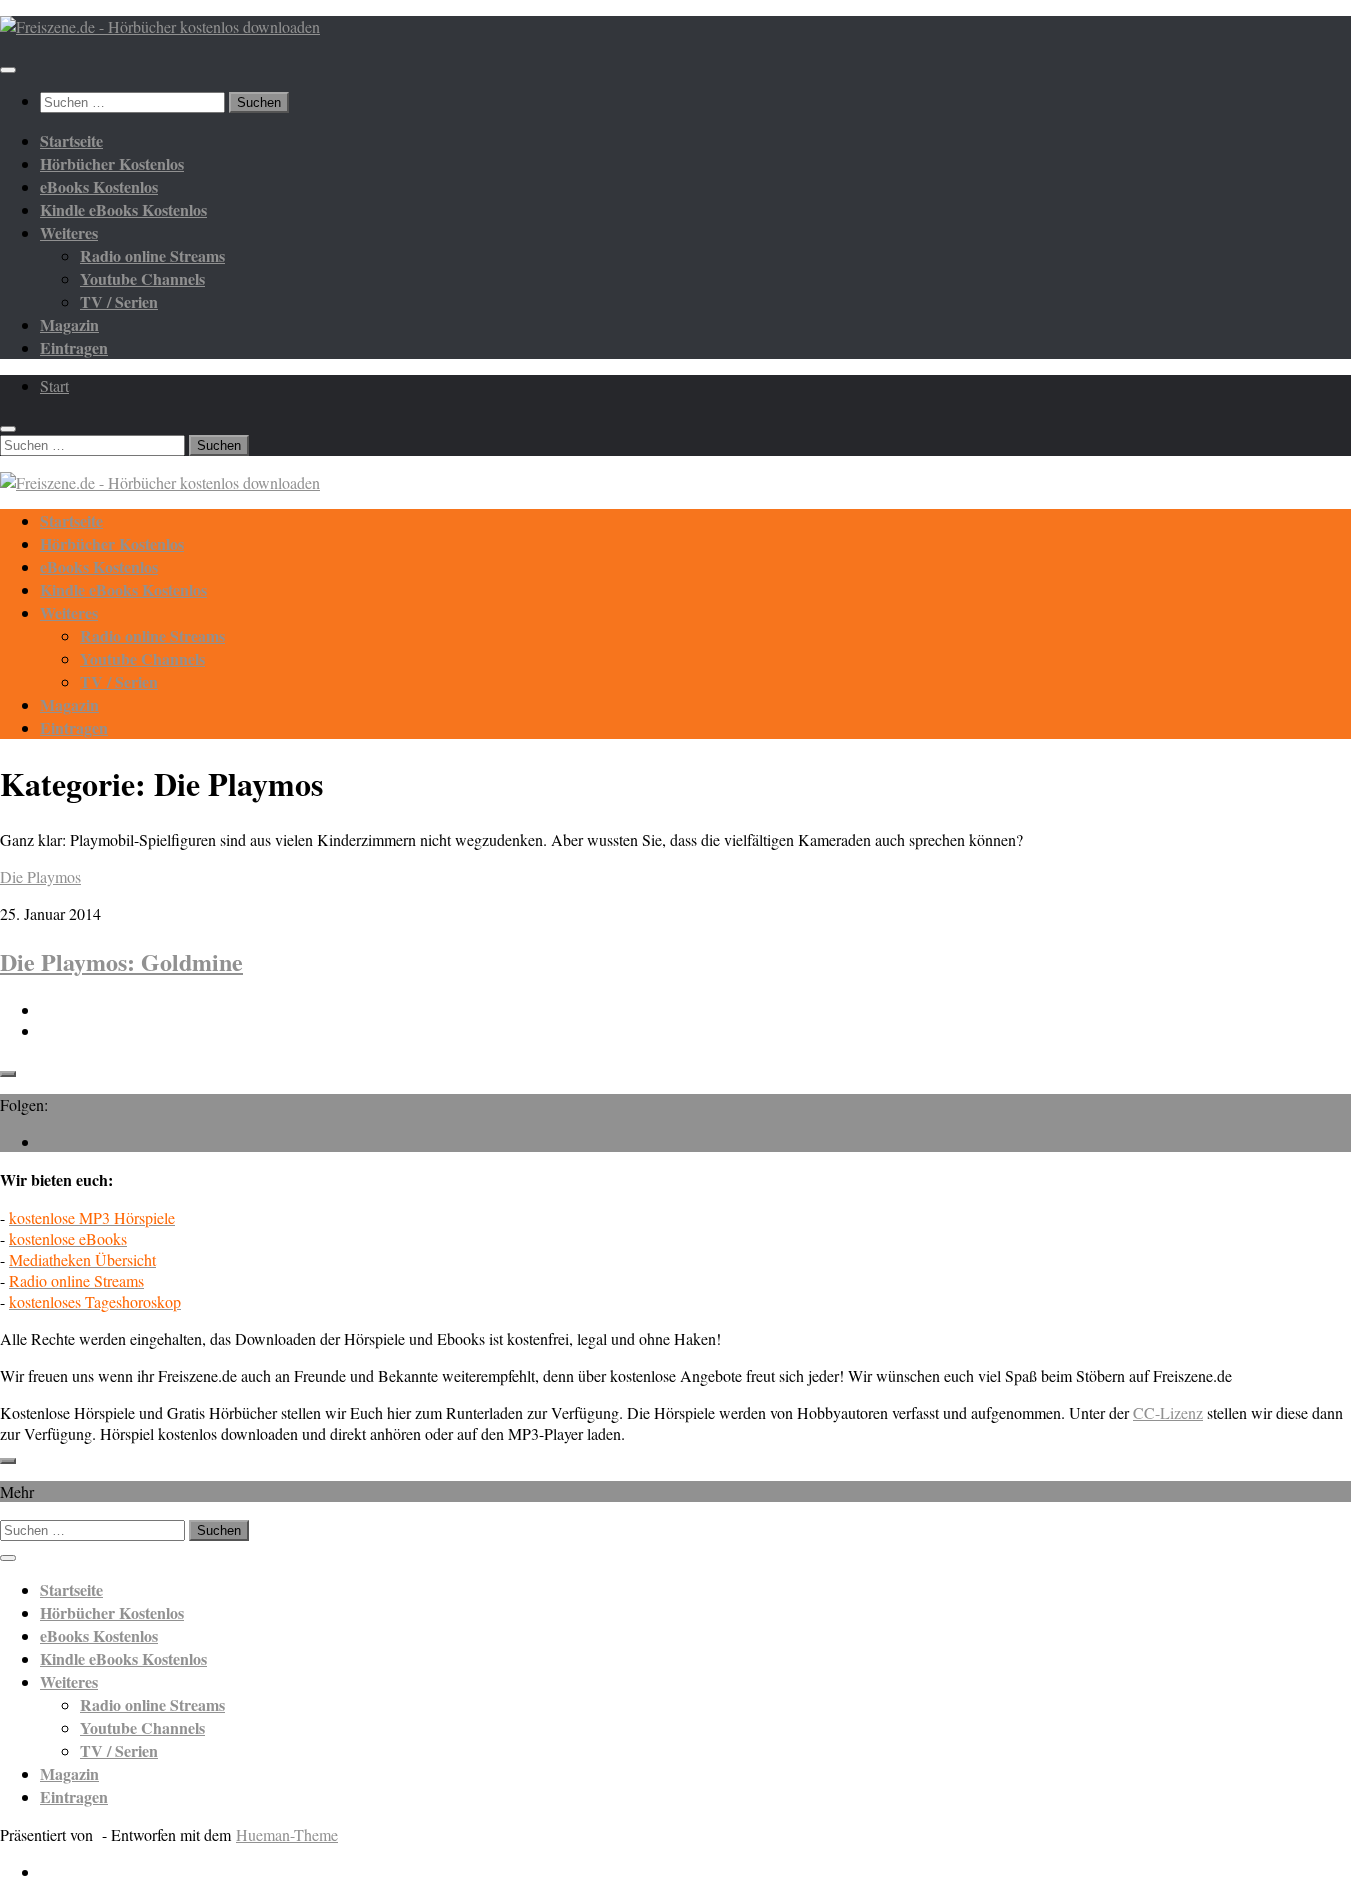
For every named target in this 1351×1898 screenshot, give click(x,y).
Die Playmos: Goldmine (121, 961)
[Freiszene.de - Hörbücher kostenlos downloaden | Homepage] (160, 26)
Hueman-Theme (287, 1834)
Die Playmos (40, 876)
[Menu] (8, 70)
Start (54, 385)
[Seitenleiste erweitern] (8, 1074)
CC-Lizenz (1168, 1412)
